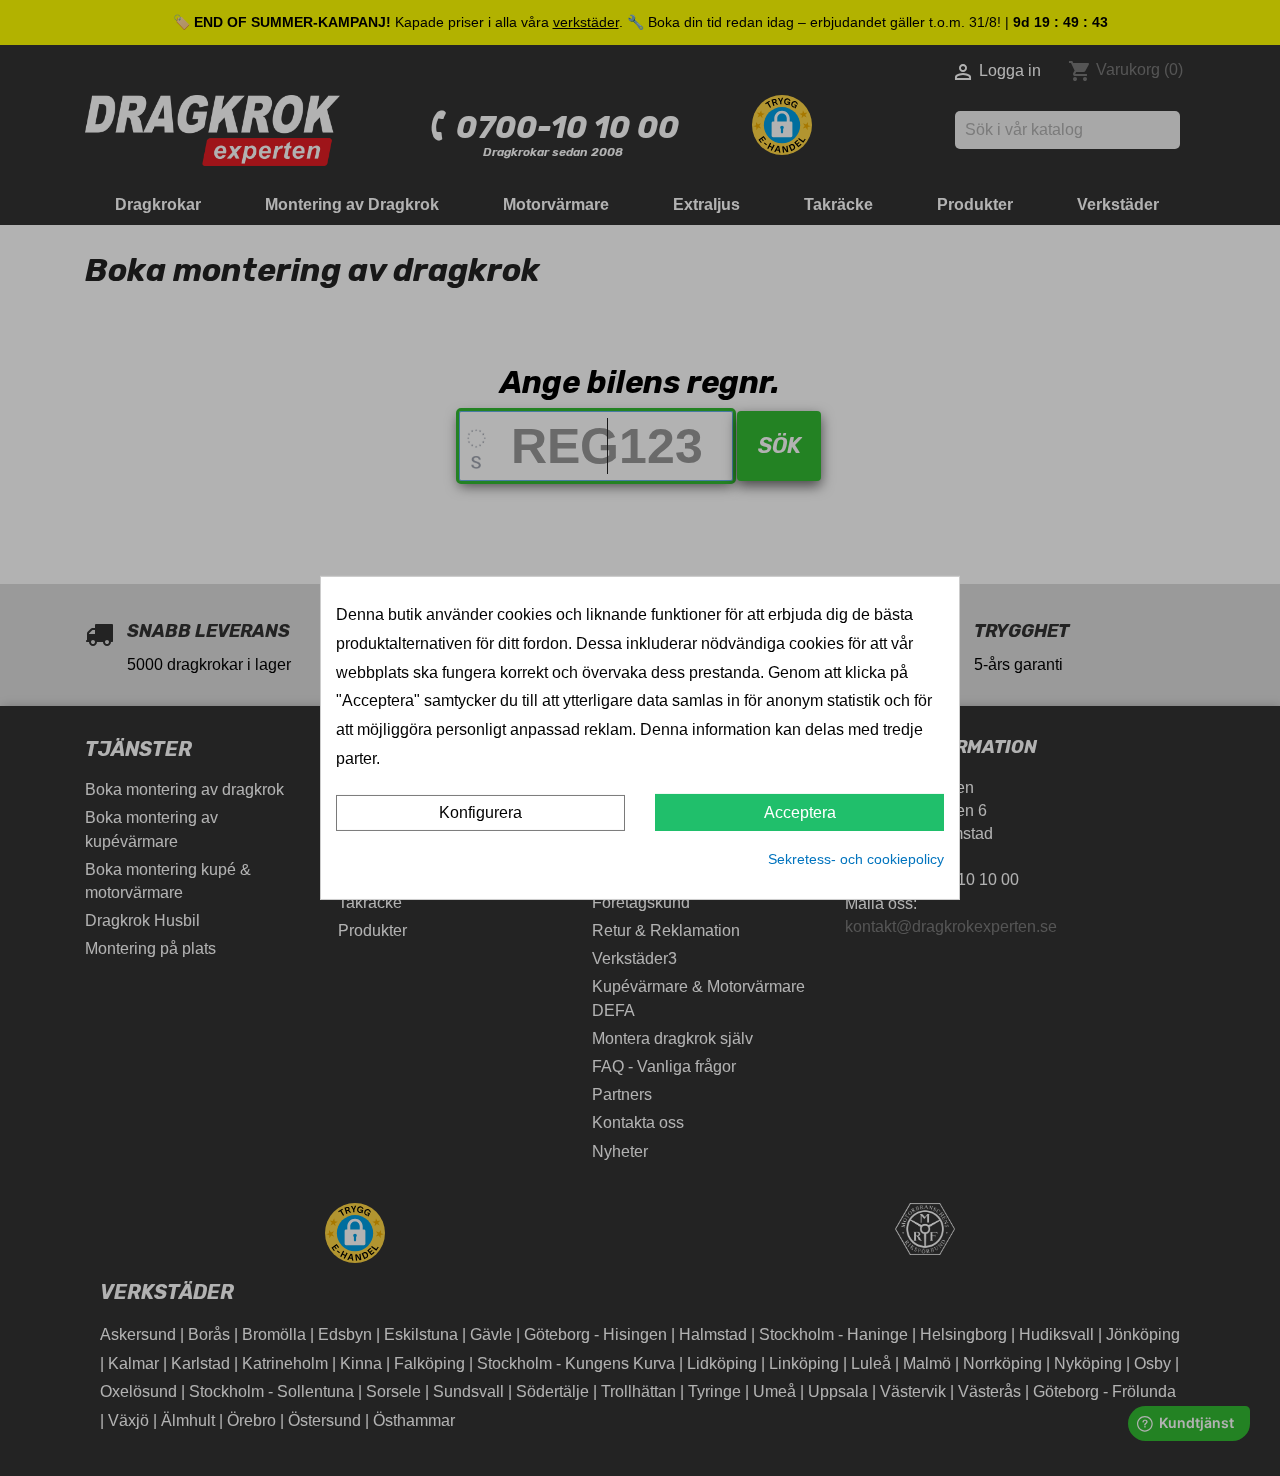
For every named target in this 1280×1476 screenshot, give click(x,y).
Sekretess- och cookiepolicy (856, 859)
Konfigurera (480, 812)
